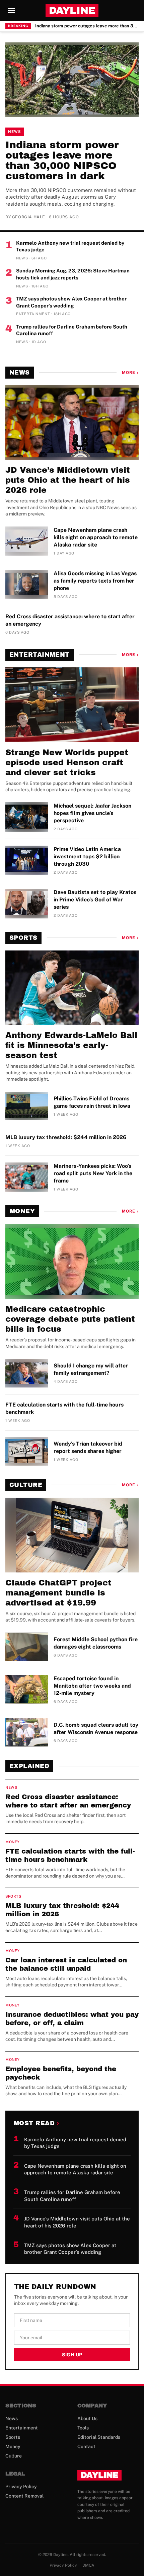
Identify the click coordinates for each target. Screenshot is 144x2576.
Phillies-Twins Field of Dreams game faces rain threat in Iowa (92, 1102)
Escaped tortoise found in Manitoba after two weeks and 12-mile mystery (92, 1686)
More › (130, 373)
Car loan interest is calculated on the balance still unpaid (66, 1964)
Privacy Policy (21, 2487)
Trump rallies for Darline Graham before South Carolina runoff (72, 330)
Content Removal (24, 2496)
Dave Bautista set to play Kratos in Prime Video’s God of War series (95, 900)
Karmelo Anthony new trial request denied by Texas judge (70, 246)
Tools (83, 2428)
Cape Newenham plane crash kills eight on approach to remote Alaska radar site (96, 537)
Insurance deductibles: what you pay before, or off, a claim (72, 2019)
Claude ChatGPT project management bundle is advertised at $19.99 (58, 1593)
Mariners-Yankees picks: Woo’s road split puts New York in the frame (93, 1173)
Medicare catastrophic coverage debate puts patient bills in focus (70, 1319)
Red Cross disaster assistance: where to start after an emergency (70, 620)
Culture (26, 1485)
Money (22, 1211)
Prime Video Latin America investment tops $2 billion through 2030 (87, 856)
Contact (86, 2446)
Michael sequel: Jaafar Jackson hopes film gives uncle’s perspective (92, 813)
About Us (87, 2418)
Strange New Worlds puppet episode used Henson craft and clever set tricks (67, 763)
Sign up (72, 2355)
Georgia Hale (29, 217)
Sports (23, 938)
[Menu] (11, 10)
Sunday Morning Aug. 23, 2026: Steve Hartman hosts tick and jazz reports (73, 274)
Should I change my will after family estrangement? (91, 1369)
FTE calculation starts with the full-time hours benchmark (64, 1408)
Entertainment (40, 655)
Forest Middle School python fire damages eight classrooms (96, 1643)
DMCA (88, 2565)
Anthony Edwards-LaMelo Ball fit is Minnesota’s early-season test (71, 1045)
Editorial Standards (99, 2437)
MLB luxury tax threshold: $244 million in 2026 (66, 1137)
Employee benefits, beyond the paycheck (61, 2073)
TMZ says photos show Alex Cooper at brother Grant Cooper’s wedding (71, 302)
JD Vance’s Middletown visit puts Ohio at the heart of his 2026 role (68, 480)
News (15, 132)
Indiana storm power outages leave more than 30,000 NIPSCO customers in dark (87, 26)
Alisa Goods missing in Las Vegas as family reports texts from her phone (95, 581)
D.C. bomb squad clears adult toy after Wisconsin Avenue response (96, 1729)
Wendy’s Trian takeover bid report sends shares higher (88, 1447)
